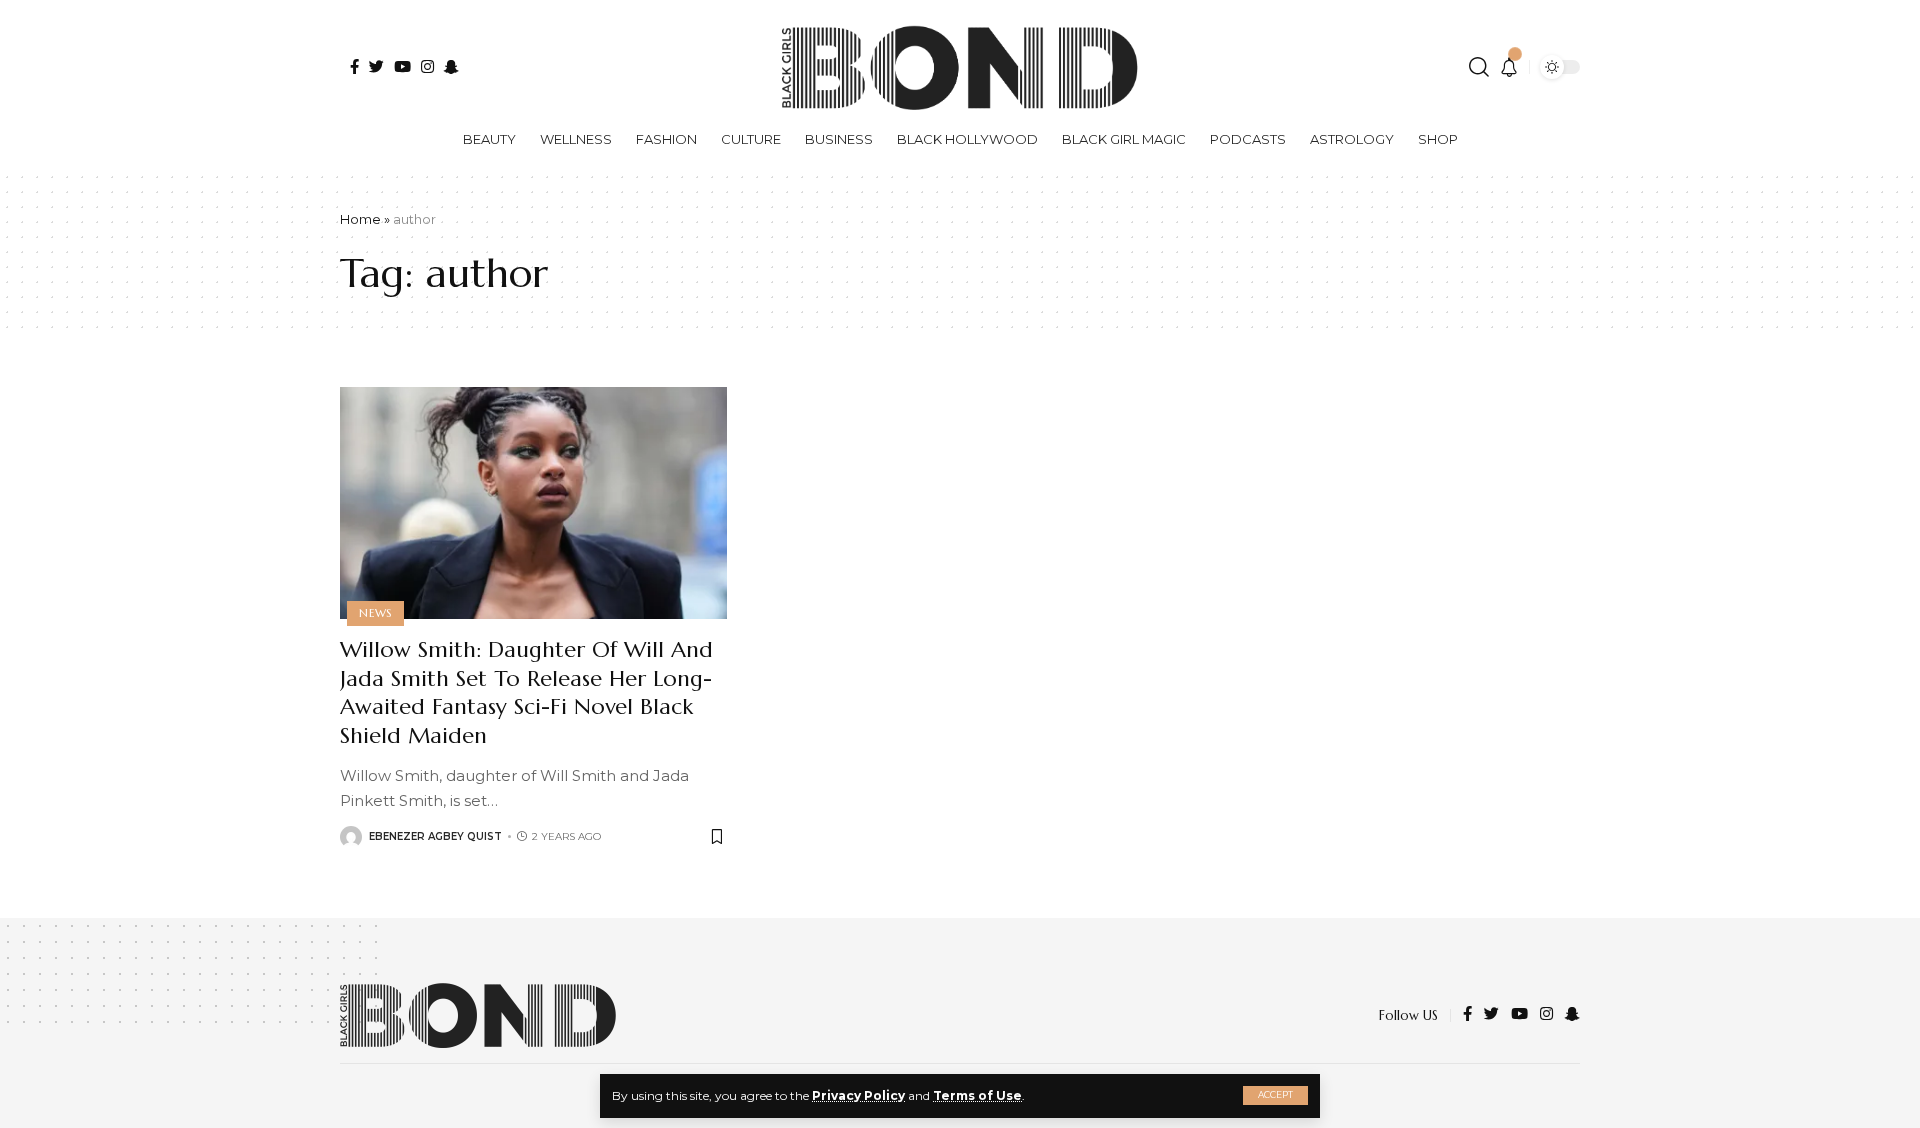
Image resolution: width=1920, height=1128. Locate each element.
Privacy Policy (858, 1095)
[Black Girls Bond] (478, 1015)
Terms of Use (977, 1095)
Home (360, 219)
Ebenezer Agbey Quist (435, 836)
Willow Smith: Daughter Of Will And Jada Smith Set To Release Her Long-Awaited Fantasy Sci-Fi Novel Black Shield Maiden (526, 692)
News (375, 613)
